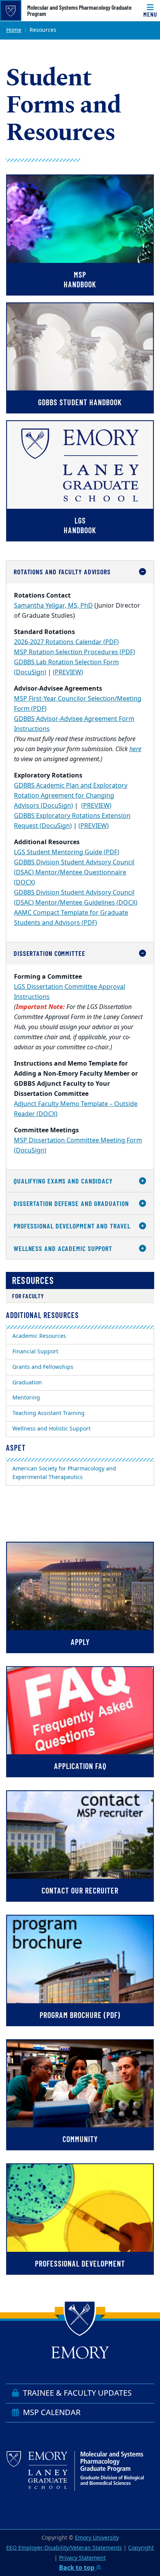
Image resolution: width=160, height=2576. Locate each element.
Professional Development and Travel (72, 1226)
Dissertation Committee (50, 953)
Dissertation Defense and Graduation (71, 1203)
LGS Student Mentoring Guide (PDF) (67, 852)
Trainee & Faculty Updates (76, 2393)
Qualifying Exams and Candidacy (63, 1181)
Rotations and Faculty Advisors (62, 572)
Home (14, 30)
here (135, 749)
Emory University (97, 2538)
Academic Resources (39, 1336)
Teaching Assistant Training (49, 1413)
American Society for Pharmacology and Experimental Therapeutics (64, 1473)
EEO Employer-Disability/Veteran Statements (64, 2548)
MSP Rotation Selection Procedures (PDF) (75, 652)
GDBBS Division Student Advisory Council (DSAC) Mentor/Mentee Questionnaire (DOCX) (74, 872)
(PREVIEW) (68, 672)
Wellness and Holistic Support (51, 1429)
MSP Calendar (51, 2413)
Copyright (141, 2548)
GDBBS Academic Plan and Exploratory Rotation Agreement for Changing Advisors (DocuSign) (71, 796)
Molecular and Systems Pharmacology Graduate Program (79, 10)
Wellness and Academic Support (63, 1248)
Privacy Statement (82, 2558)
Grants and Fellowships (43, 1367)
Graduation (27, 1383)
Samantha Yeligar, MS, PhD (53, 606)
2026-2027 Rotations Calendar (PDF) (66, 642)
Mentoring (26, 1398)
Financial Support (35, 1352)
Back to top (77, 2568)
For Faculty (28, 1296)
